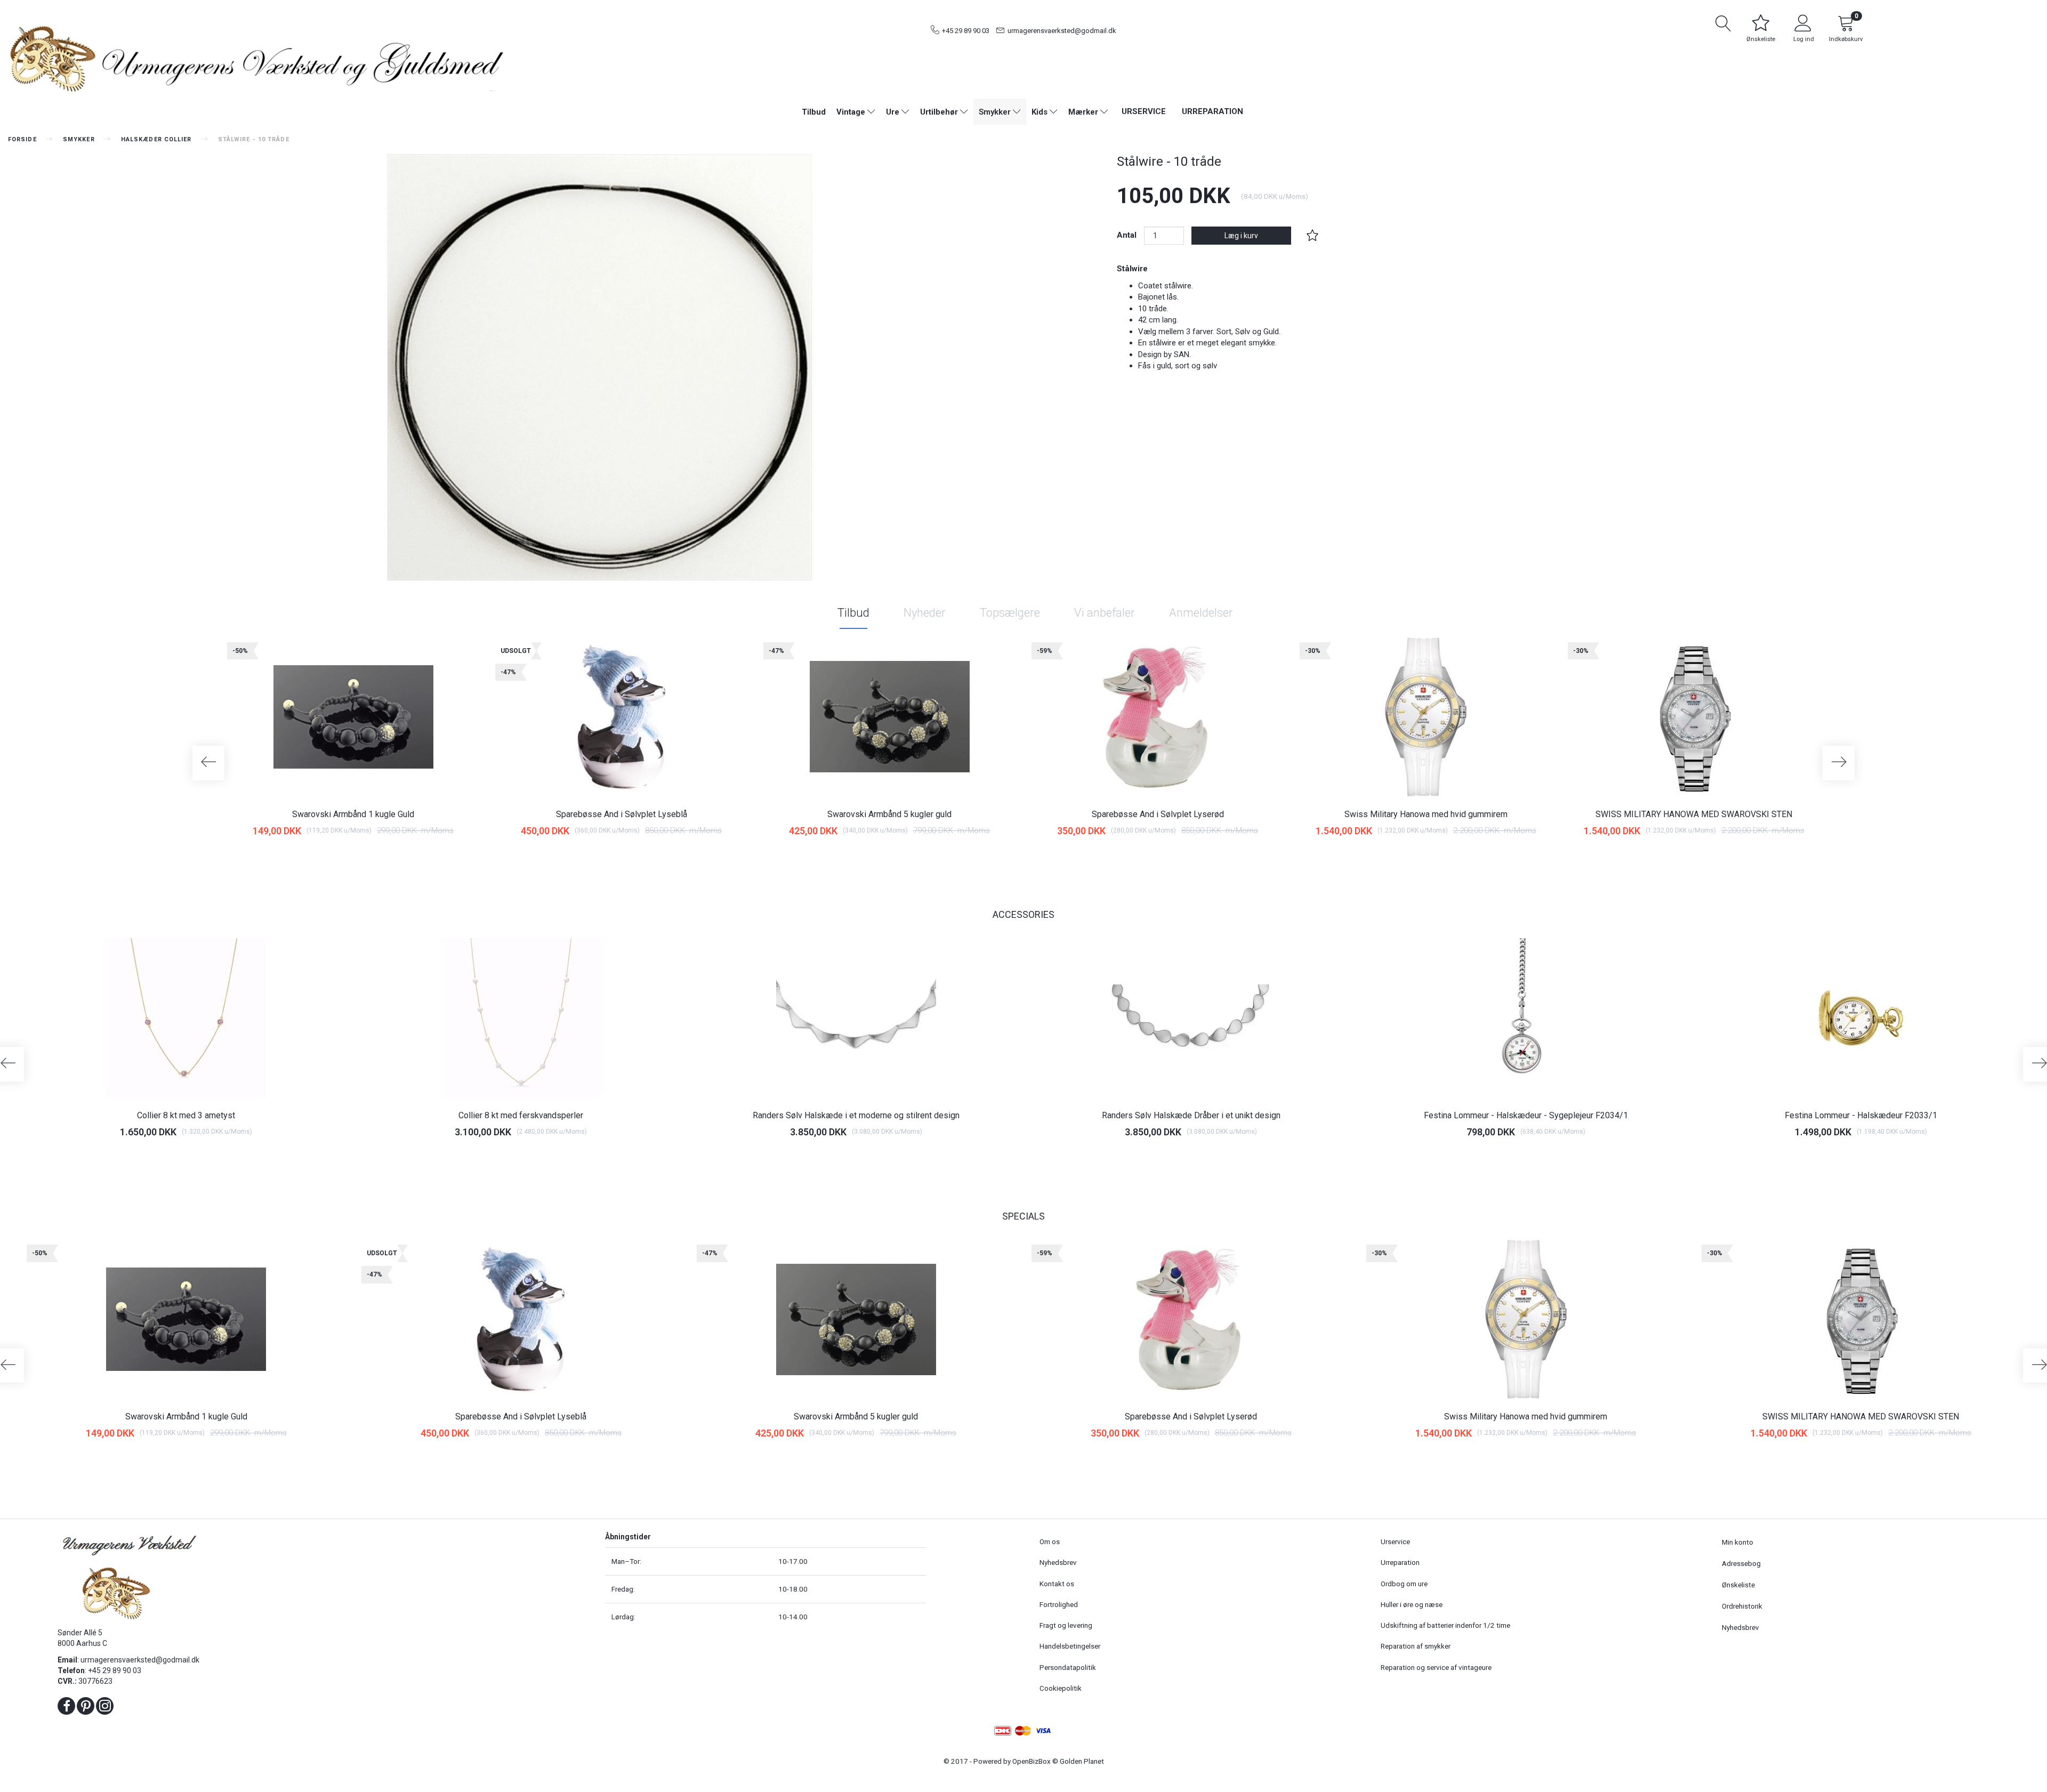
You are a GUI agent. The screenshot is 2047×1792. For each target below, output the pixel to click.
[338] (1504, 1158)
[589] (164, 1158)
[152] (1136, 856)
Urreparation (1212, 111)
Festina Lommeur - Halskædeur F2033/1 (1861, 1115)
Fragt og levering (1066, 1625)
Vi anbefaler (1105, 613)
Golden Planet (1082, 1761)
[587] (499, 1158)
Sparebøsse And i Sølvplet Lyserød (1158, 814)
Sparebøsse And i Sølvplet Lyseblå (622, 814)
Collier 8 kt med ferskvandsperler (521, 1115)
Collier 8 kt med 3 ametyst (186, 1115)
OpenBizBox (1031, 1761)
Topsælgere (1010, 613)
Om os (1050, 1541)
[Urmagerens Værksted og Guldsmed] (256, 57)
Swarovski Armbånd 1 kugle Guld (353, 814)
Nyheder (925, 613)
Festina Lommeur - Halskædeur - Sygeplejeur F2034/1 (1526, 1115)
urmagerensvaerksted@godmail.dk (1062, 31)
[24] (332, 856)
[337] (1839, 1158)
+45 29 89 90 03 (966, 31)
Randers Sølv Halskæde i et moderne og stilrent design (856, 1115)
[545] (835, 1158)
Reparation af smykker (1416, 1646)
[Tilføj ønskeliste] (1312, 236)
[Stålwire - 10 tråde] (600, 367)
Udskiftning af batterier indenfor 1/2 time (1445, 1625)
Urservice (1144, 111)
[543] (1169, 1158)
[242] (1673, 856)
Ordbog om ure (1404, 1584)
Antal (1128, 235)
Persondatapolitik (1068, 1667)
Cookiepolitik (1061, 1688)
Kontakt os (1057, 1584)
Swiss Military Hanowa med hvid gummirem (1426, 814)
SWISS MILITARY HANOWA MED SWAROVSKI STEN (1694, 814)
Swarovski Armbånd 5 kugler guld (889, 814)
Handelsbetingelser (1070, 1646)
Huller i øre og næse (1412, 1604)
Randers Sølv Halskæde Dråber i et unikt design (1191, 1115)
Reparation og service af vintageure (1436, 1667)
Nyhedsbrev (1058, 1562)
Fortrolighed (1059, 1604)
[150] (868, 856)
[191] (1404, 856)
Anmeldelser (1201, 613)
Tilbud (853, 613)
